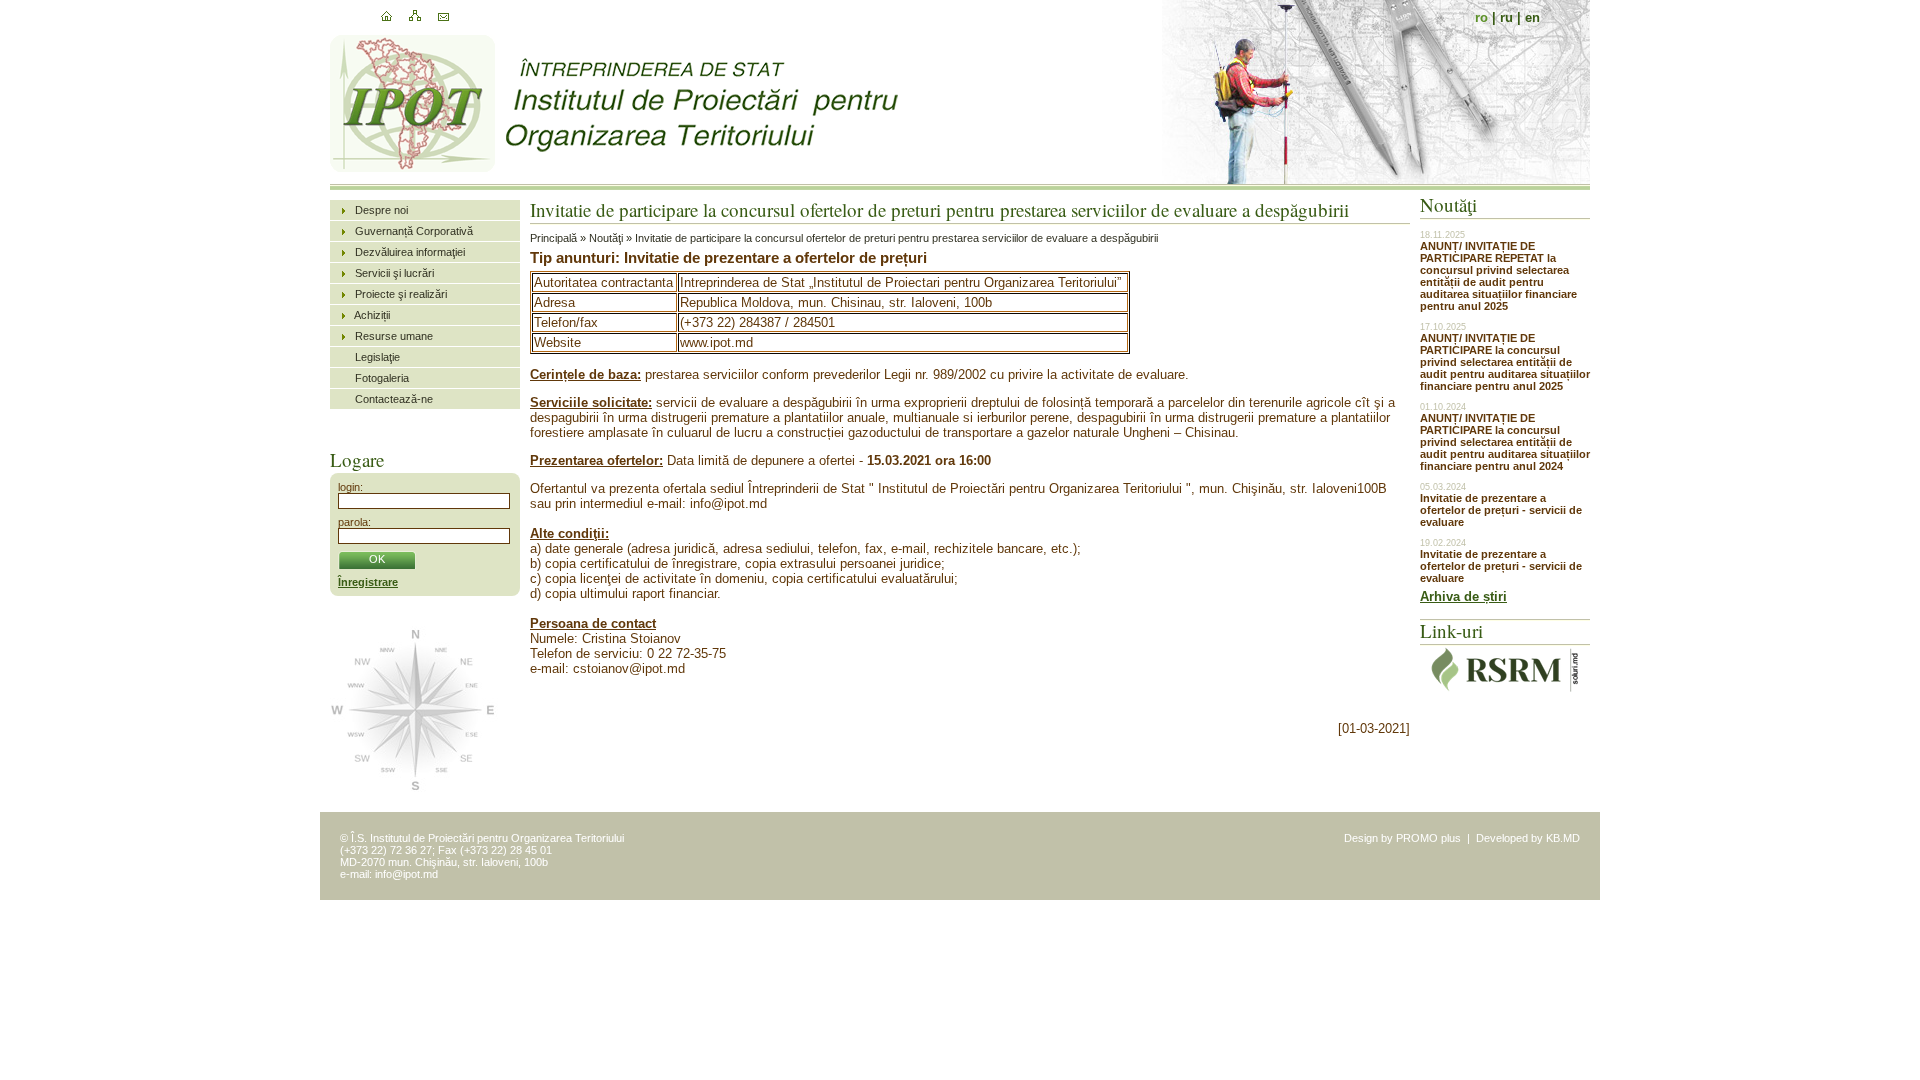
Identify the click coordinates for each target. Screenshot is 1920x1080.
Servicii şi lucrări (394, 273)
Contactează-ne (394, 399)
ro (1481, 17)
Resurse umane (394, 336)
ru (1506, 17)
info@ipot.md (406, 874)
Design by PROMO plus (1402, 838)
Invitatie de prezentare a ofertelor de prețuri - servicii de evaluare (1501, 510)
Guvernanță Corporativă (414, 231)
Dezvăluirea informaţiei (410, 252)
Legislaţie (377, 357)
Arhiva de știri (1463, 596)
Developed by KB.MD (1528, 838)
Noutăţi (606, 238)
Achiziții (372, 315)
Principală (553, 238)
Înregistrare (368, 582)
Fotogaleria (382, 378)
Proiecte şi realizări (401, 294)
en (1532, 17)
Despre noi (381, 210)
